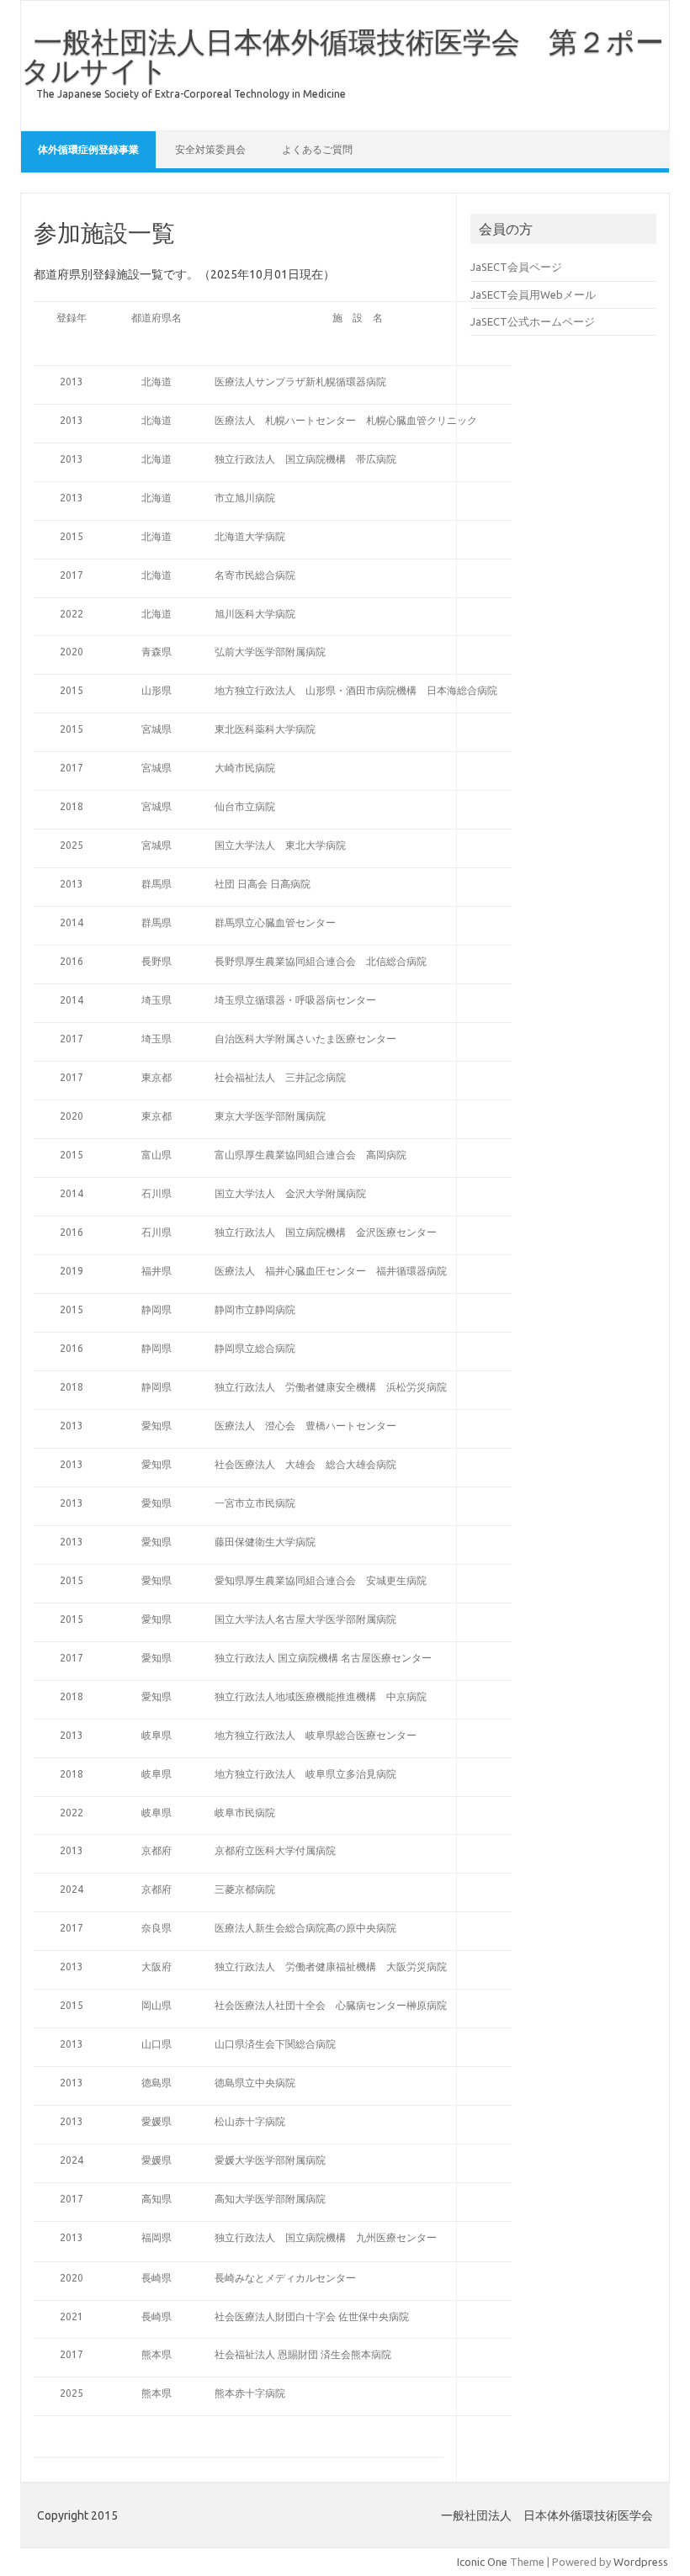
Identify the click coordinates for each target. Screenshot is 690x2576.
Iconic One (482, 2562)
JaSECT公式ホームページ (533, 321)
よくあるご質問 (317, 149)
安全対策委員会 (210, 149)
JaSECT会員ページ (516, 267)
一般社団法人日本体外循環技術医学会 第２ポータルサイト (342, 56)
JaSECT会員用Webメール (533, 294)
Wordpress (641, 2562)
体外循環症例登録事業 (88, 149)
